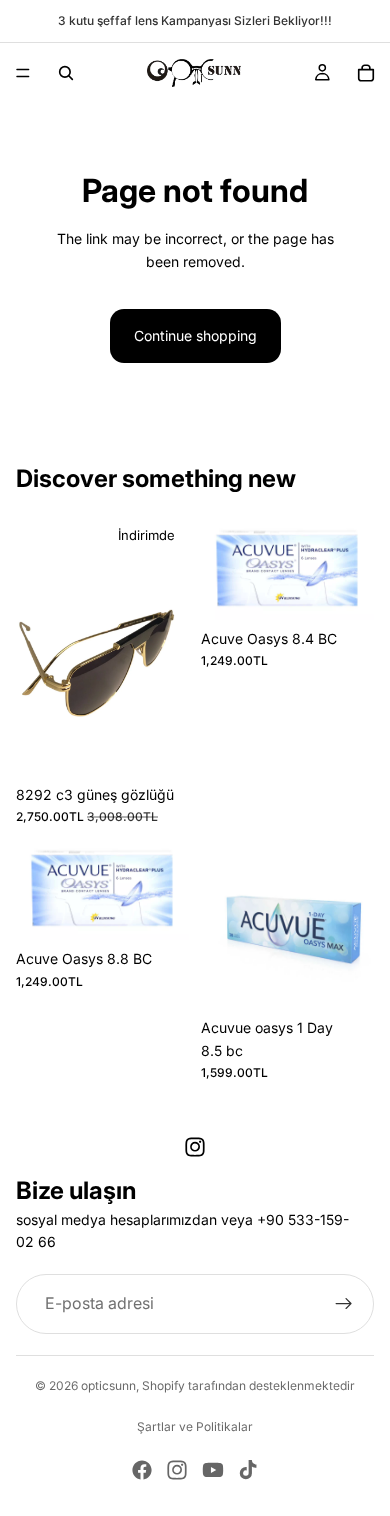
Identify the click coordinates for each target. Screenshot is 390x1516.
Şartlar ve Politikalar (195, 1426)
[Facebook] (142, 1470)
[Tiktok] (248, 1470)
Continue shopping (195, 335)
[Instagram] (195, 1147)
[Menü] (23, 73)
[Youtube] (213, 1470)
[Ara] (66, 73)
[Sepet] (366, 73)
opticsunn (108, 1385)
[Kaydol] (344, 1304)
